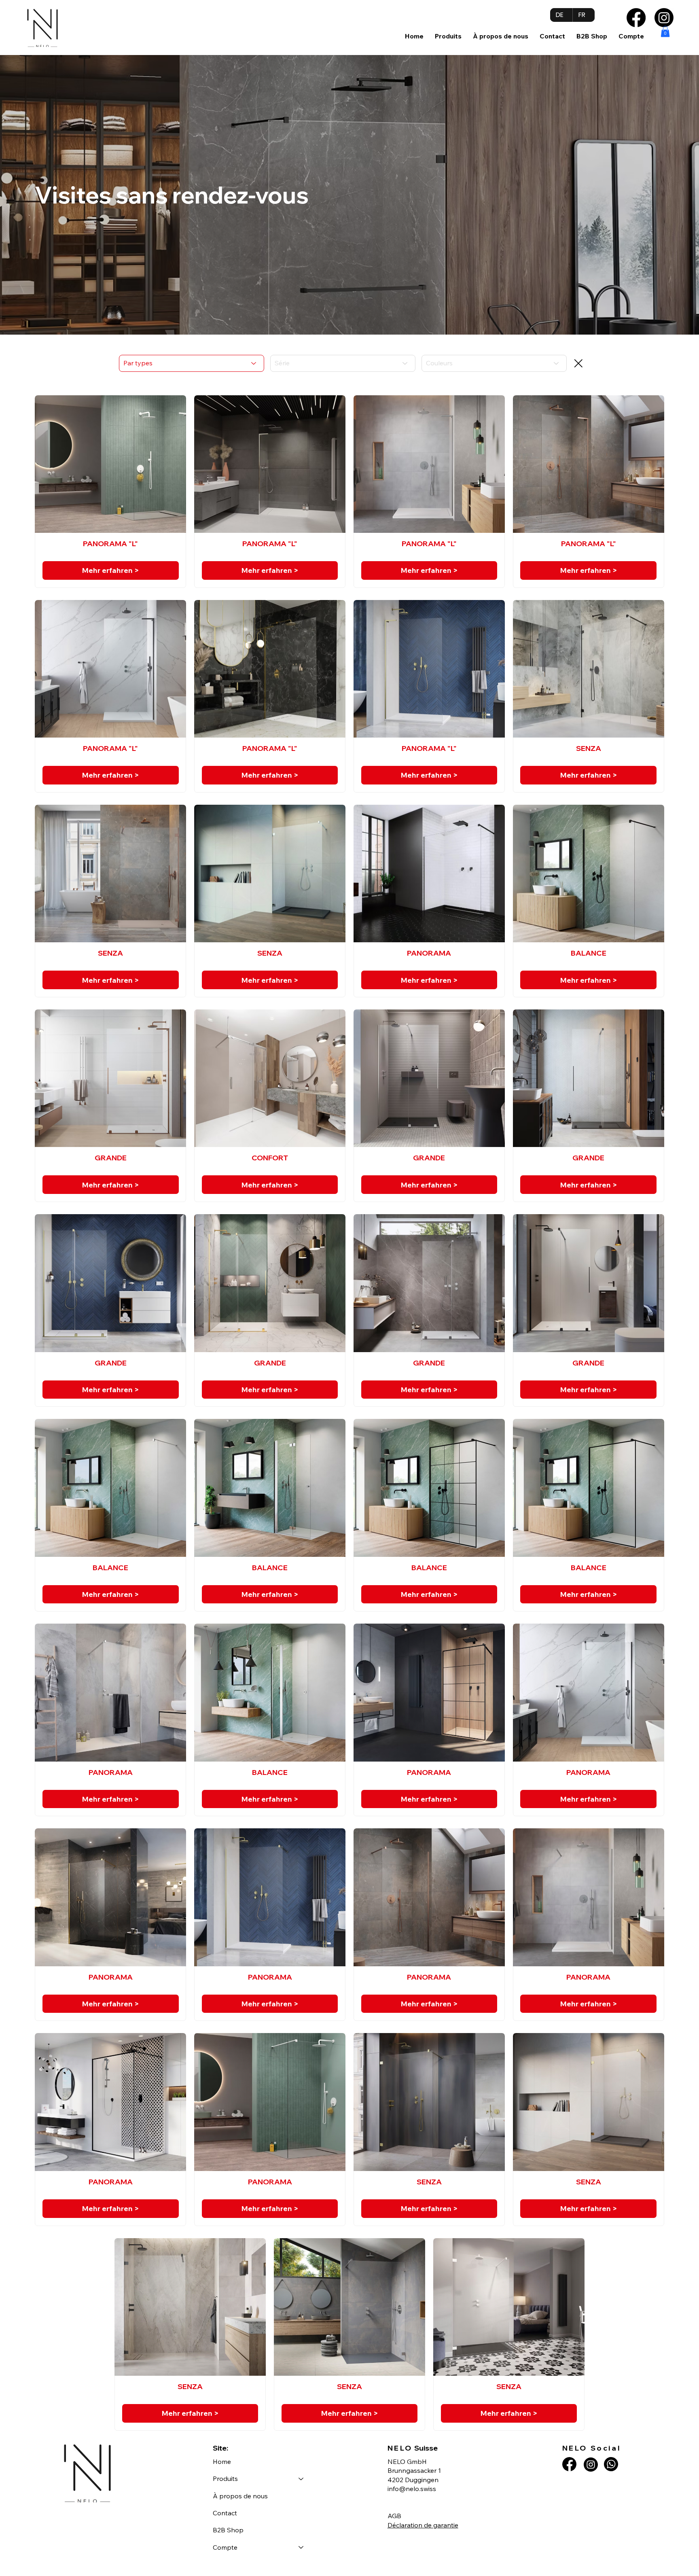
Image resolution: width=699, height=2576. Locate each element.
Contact (225, 2513)
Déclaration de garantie (423, 2525)
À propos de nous (240, 2496)
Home (222, 2462)
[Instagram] (664, 18)
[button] (448, 36)
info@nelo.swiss (412, 2489)
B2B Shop (228, 2530)
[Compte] (301, 2547)
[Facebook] (636, 18)
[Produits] (301, 2478)
